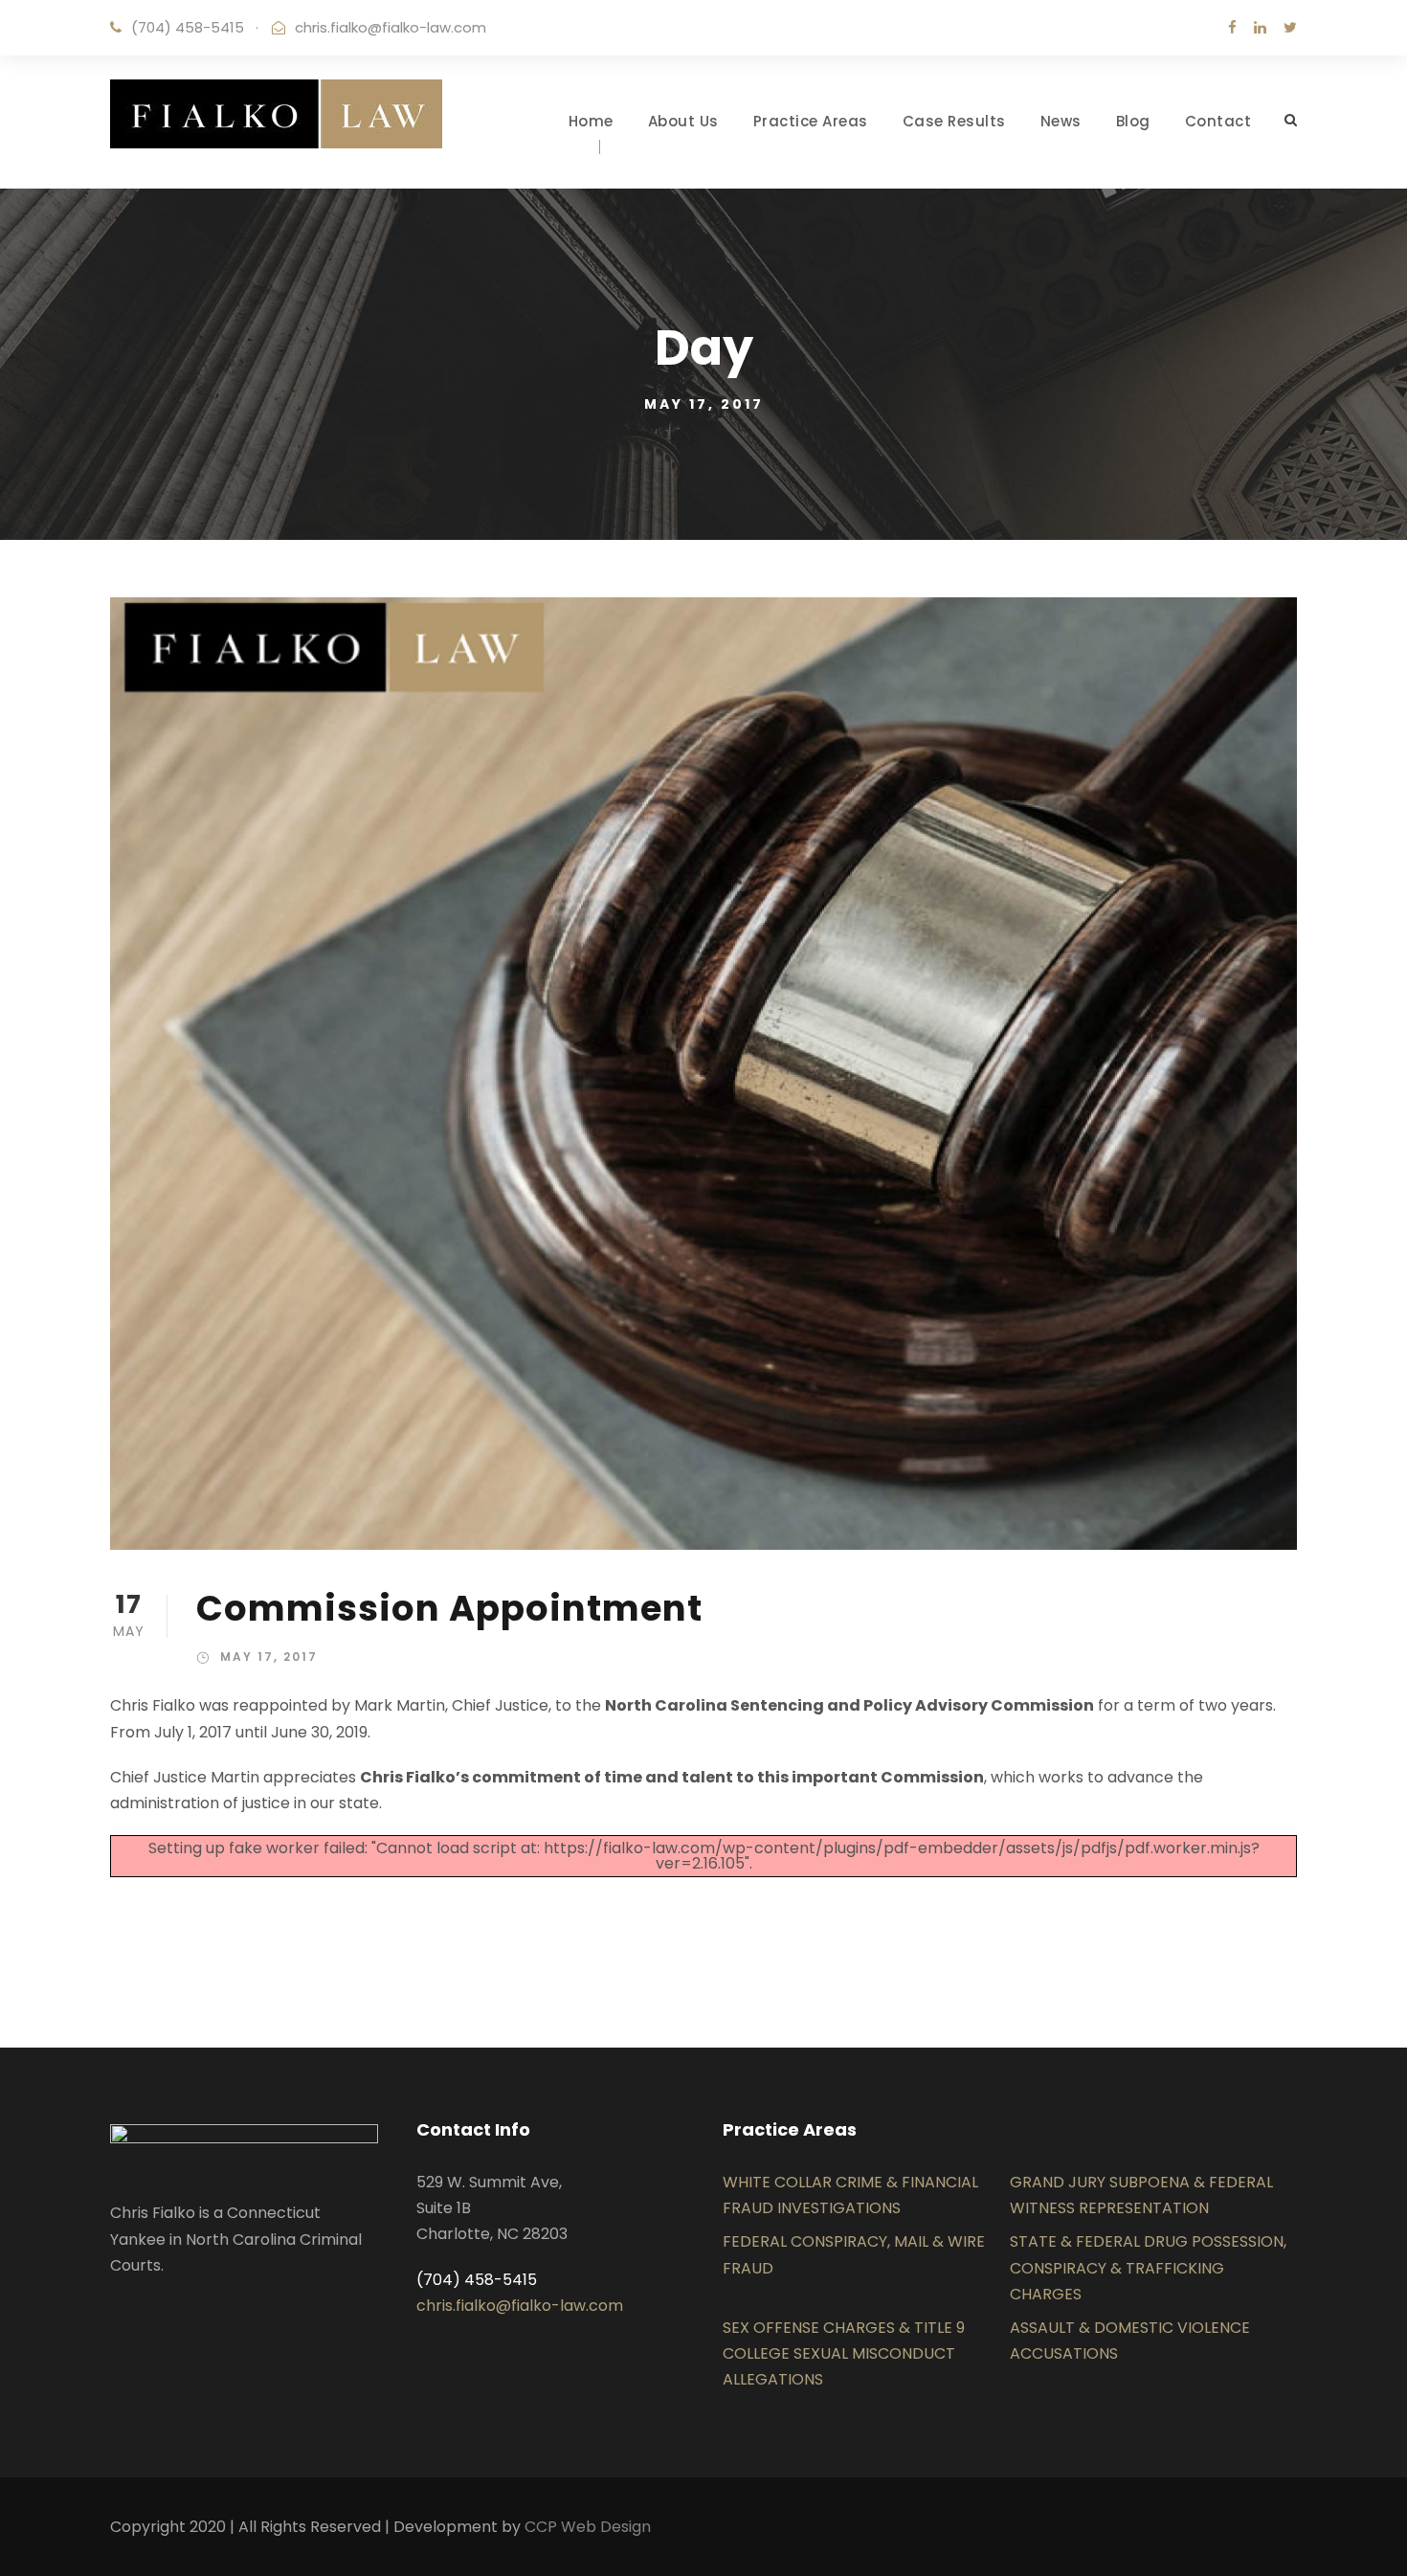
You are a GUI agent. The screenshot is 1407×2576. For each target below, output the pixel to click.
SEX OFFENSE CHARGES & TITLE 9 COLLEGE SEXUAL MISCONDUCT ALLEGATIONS (844, 2353)
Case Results (954, 121)
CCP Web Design (588, 2527)
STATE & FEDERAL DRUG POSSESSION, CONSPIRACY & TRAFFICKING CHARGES (1148, 2267)
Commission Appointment (449, 1608)
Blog (1133, 121)
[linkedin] (1260, 27)
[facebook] (1232, 27)
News (1061, 121)
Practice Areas (811, 121)
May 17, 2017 (269, 1657)
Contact (1218, 121)
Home (591, 121)
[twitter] (1290, 27)
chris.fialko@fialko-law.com (391, 27)
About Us (683, 121)
